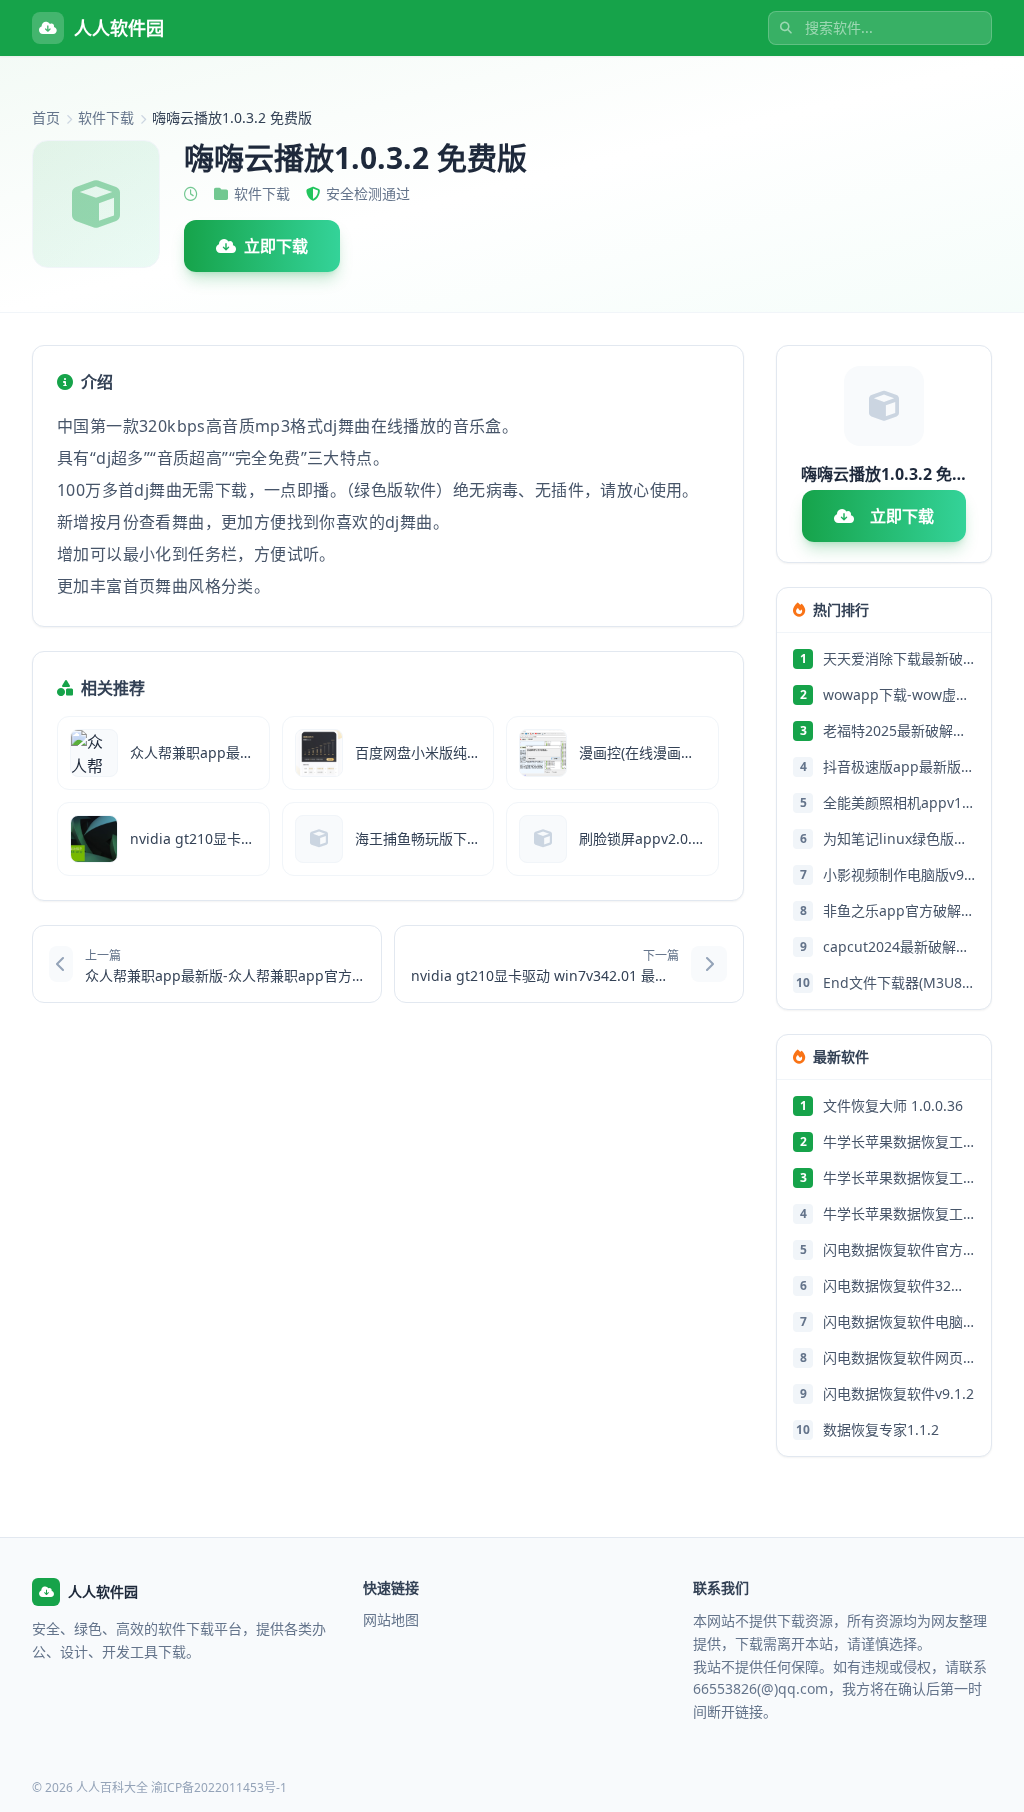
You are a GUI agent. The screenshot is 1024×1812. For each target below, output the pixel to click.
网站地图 (391, 1619)
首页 (46, 117)
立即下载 (276, 246)
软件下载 (106, 117)
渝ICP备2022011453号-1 (219, 1787)
